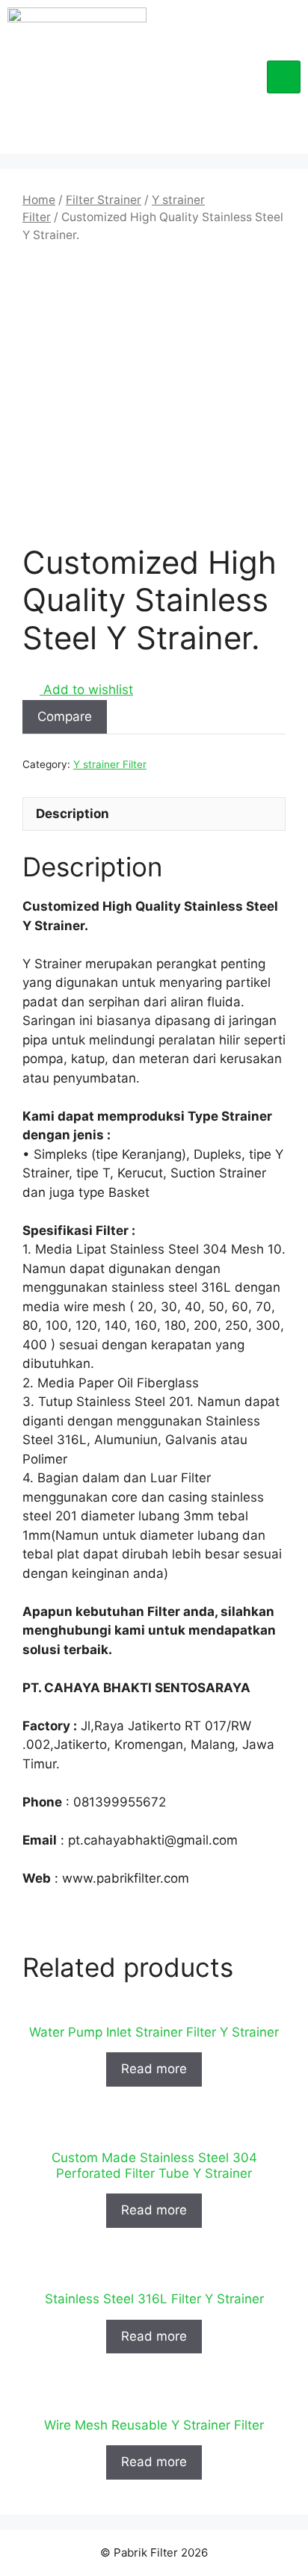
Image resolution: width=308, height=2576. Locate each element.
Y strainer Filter (110, 764)
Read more (154, 2069)
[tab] (154, 814)
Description (73, 814)
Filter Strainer (104, 200)
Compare (65, 716)
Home (39, 200)
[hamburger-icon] (284, 77)
